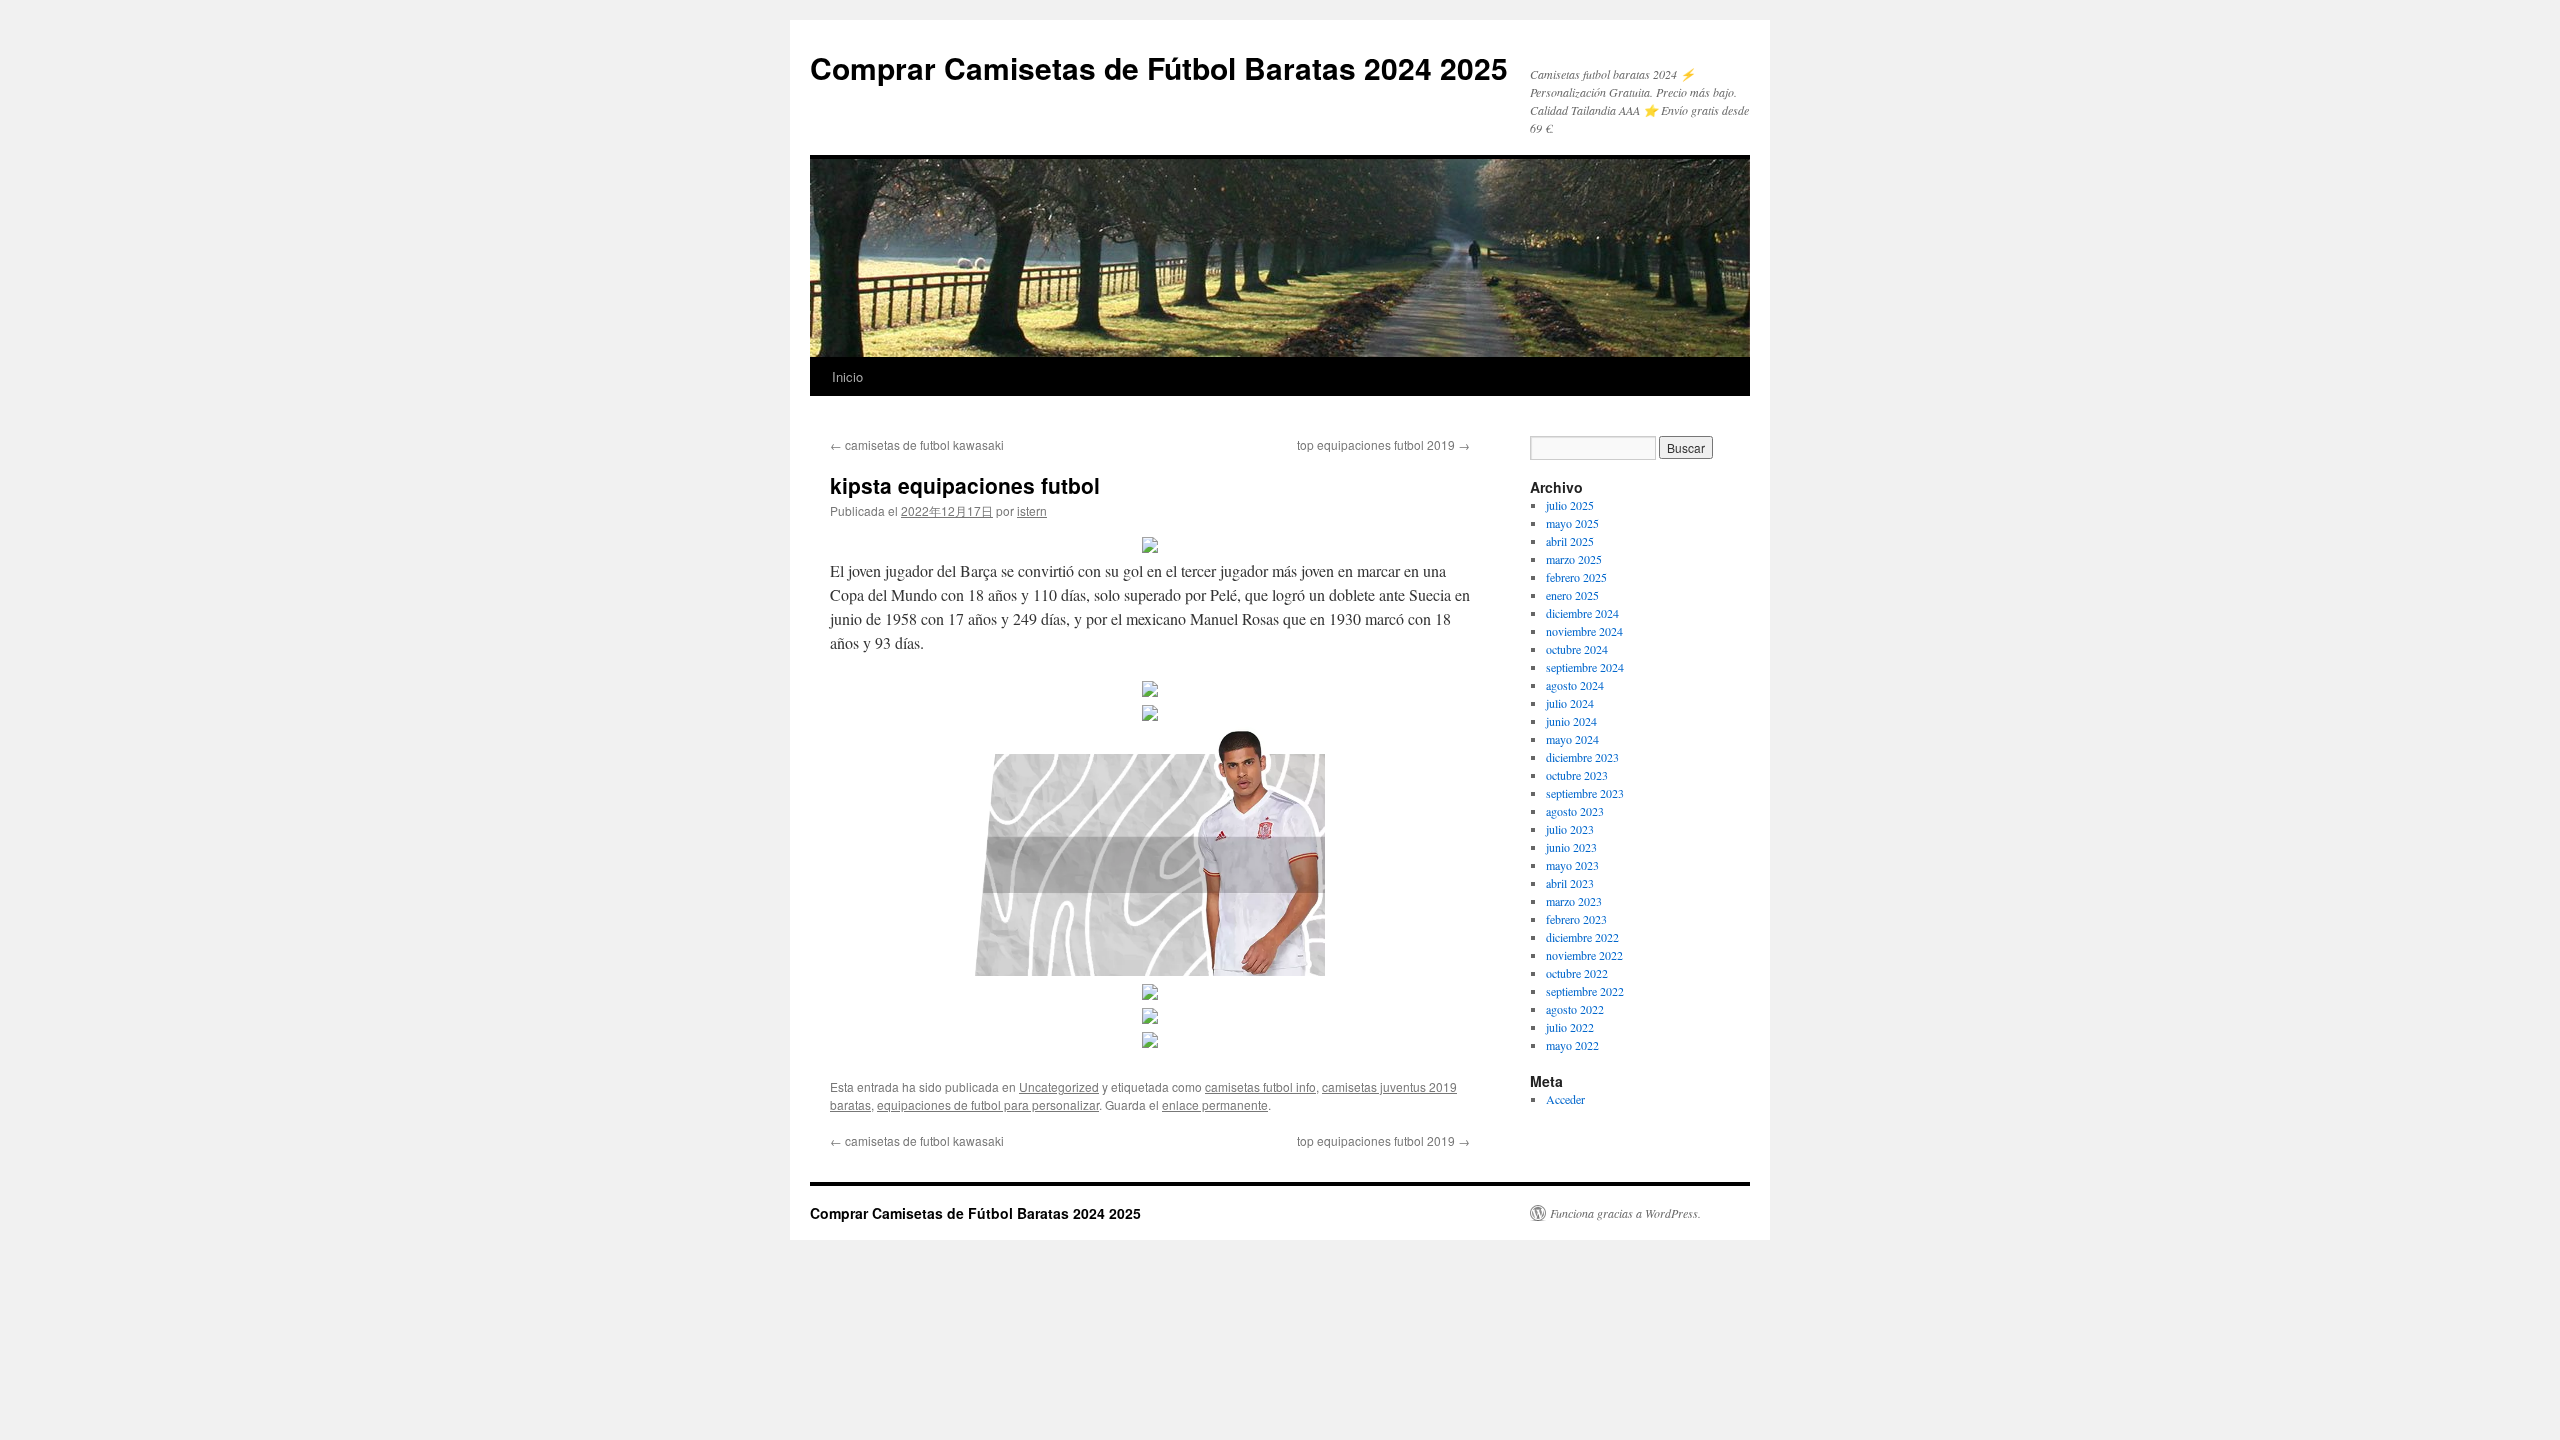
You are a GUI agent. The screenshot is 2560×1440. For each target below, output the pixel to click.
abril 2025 (1570, 541)
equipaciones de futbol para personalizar (988, 1104)
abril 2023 (1570, 883)
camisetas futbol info (1260, 1086)
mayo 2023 (1572, 865)
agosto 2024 (1575, 685)
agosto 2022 (1575, 1009)
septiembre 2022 (1585, 991)
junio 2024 (1571, 721)
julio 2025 (1570, 505)
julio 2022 (1570, 1027)
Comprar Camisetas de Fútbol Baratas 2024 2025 (1159, 67)
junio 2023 (1571, 847)
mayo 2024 (1572, 739)
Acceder (1565, 1099)
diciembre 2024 (1582, 613)
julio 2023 (1570, 829)
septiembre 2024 (1585, 667)
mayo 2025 (1572, 523)
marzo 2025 (1574, 559)
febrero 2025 (1576, 577)
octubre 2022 (1577, 973)
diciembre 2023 (1582, 757)
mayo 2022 (1572, 1045)
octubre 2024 (1577, 649)
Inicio (847, 376)
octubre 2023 (1577, 775)
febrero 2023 (1576, 919)
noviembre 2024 (1584, 631)
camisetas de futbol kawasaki (917, 444)
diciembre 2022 (1582, 937)
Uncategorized (1059, 1086)
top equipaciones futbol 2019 (1383, 444)
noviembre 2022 (1584, 955)
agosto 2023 (1575, 811)
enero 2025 (1572, 595)
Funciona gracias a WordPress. (1625, 1213)
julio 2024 (1570, 703)
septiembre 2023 (1585, 793)
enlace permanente (1215, 1104)
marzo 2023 (1574, 901)
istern (1032, 510)
